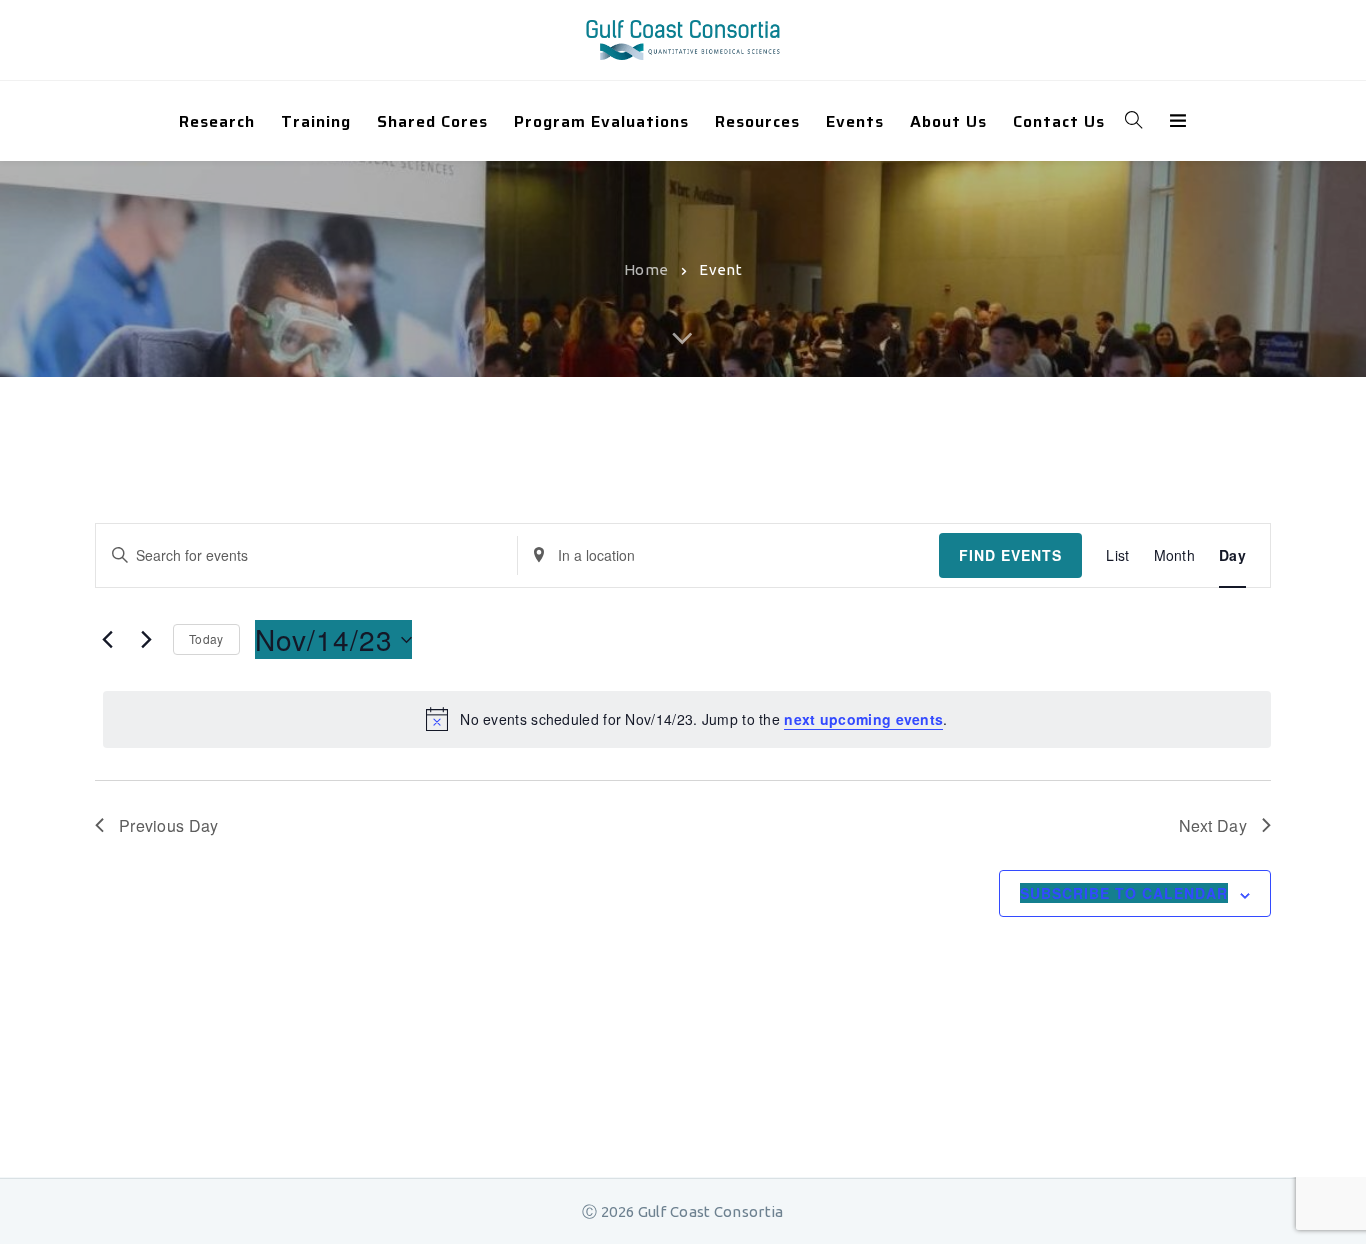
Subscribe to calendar (1124, 893)
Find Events (1010, 555)
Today (206, 638)
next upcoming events (863, 719)
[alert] (687, 719)
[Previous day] (107, 640)
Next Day (1213, 825)
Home (646, 268)
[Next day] (146, 640)
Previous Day (169, 825)
